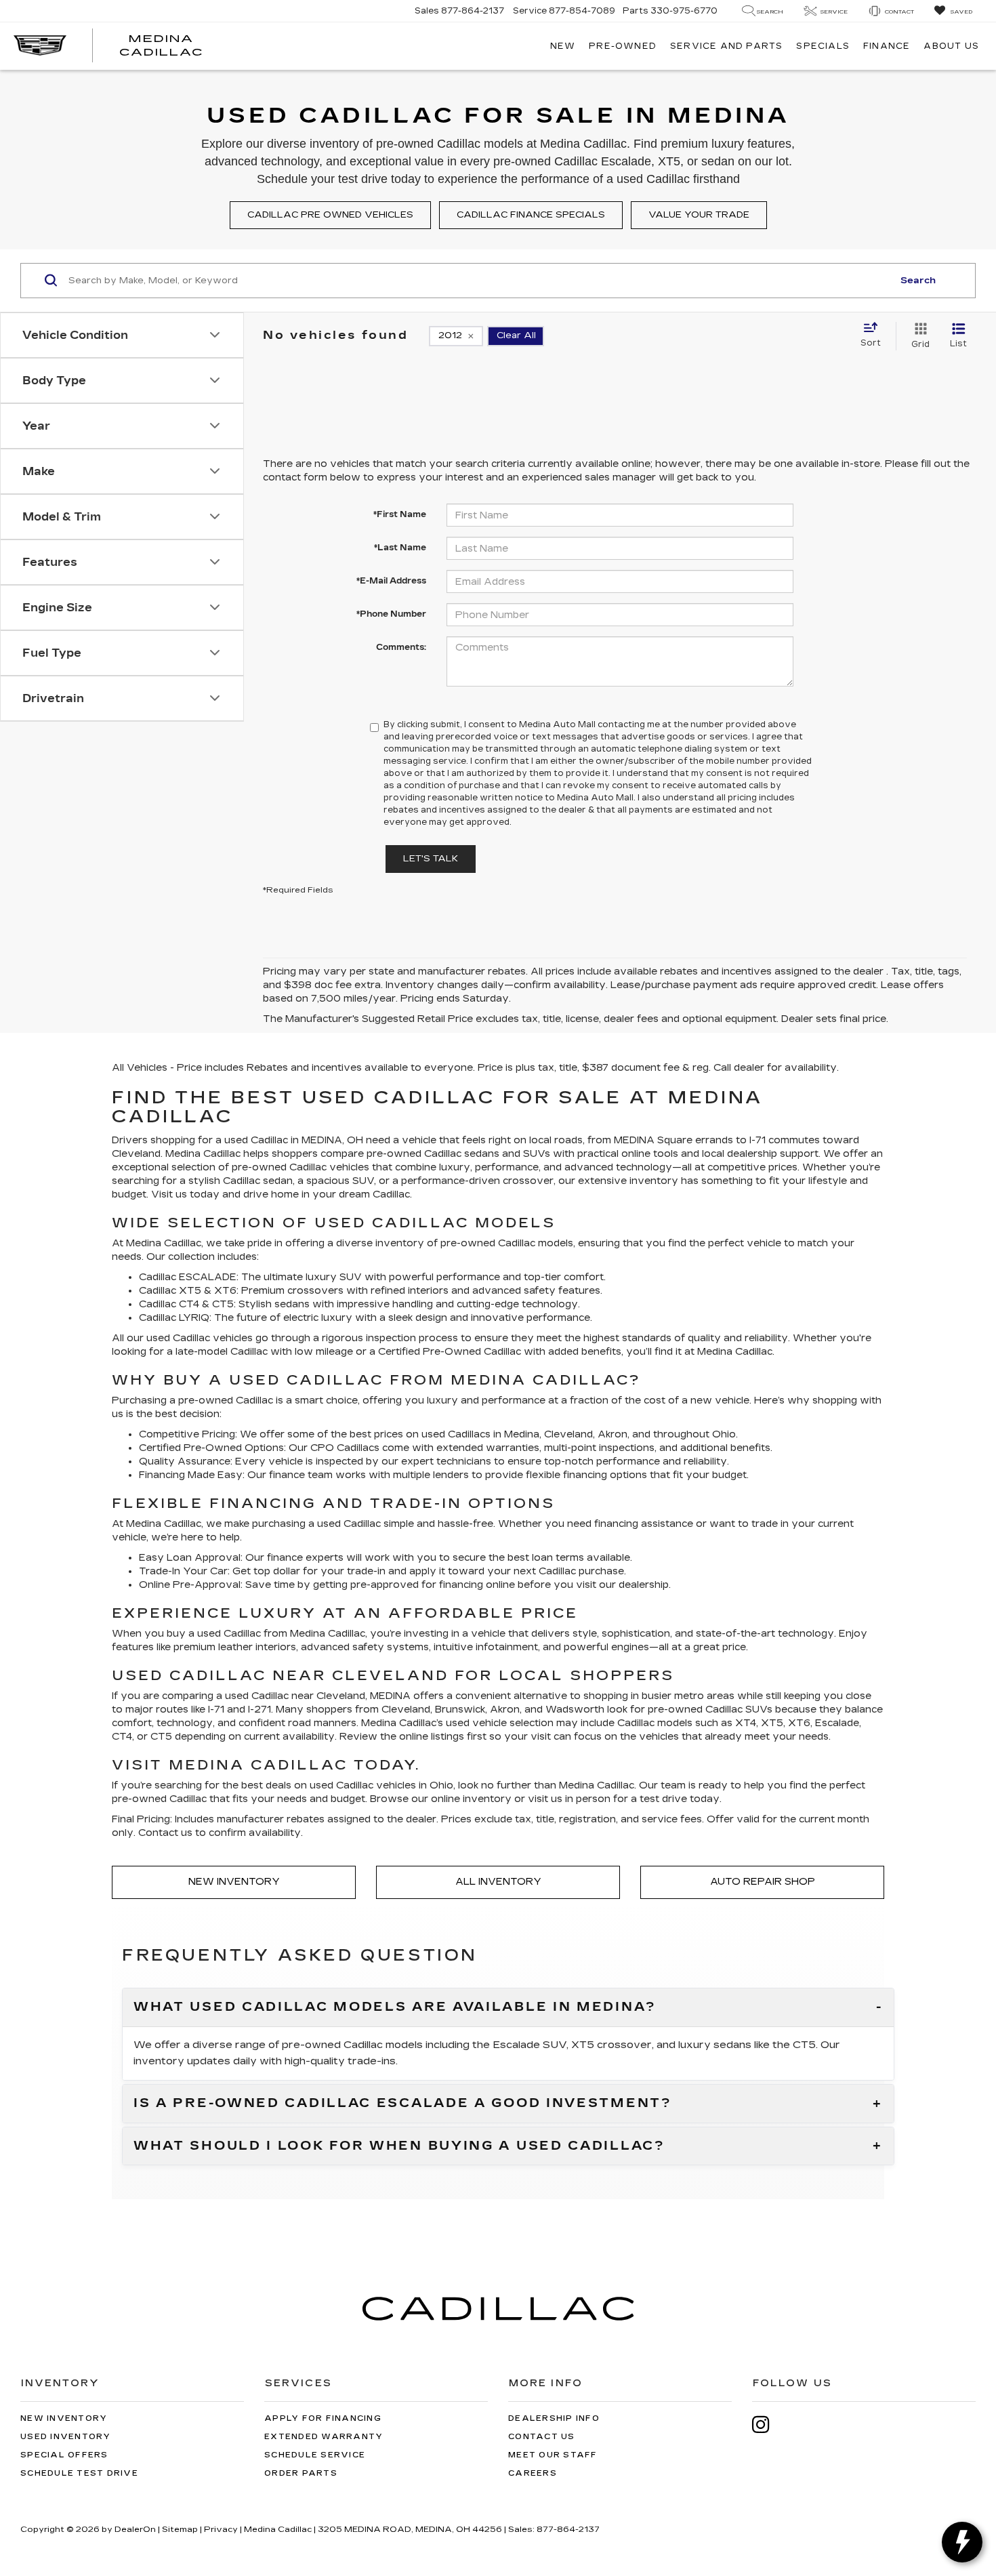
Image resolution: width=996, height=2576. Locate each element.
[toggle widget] (962, 2542)
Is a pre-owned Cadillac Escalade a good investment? (403, 2104)
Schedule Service (315, 2455)
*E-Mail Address (391, 581)
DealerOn (135, 2529)
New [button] (563, 46)
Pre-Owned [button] (623, 46)
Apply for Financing (323, 2418)
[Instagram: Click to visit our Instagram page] (768, 2425)
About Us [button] (951, 46)
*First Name (400, 514)
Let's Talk (431, 859)
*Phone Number (391, 614)
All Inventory (498, 1882)
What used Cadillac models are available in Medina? (395, 2007)
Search (918, 281)
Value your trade (699, 215)
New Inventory (234, 1882)
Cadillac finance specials (531, 215)
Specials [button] (823, 46)
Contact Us (542, 2437)
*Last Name (400, 548)
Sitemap (180, 2529)
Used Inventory (66, 2437)
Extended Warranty (324, 2437)
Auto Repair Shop (763, 1882)
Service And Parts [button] (726, 46)
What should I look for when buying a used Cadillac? (399, 2146)
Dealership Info (554, 2418)
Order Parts (301, 2473)
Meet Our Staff (553, 2455)
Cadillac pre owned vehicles (330, 215)
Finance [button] (887, 46)
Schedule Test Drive (79, 2473)
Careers (533, 2473)
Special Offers (64, 2455)
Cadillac (502, 1352)
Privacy (221, 2529)
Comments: (401, 647)
